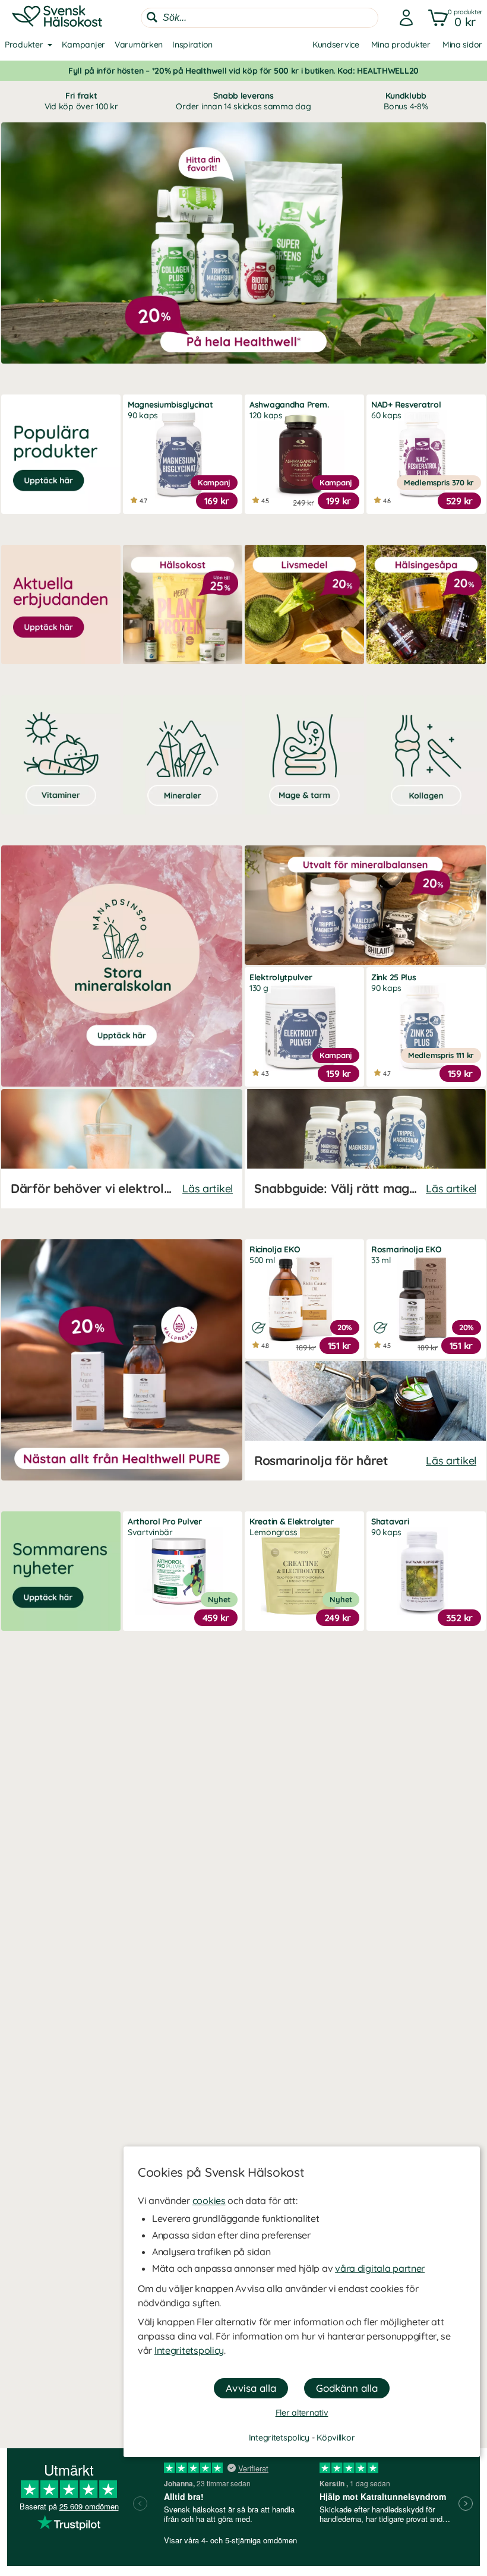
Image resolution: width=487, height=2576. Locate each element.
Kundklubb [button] (406, 101)
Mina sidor (462, 45)
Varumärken (139, 45)
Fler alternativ (302, 2413)
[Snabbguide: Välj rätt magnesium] (365, 1149)
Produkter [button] (24, 45)
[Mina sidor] (403, 18)
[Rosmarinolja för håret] (365, 1421)
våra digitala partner (380, 2268)
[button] (453, 18)
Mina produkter (401, 45)
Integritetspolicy (189, 2350)
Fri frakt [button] (81, 101)
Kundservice (336, 45)
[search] (260, 18)
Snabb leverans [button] (243, 101)
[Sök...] (152, 17)
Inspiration (192, 45)
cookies (209, 2201)
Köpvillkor (336, 2438)
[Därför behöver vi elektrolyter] (122, 1149)
